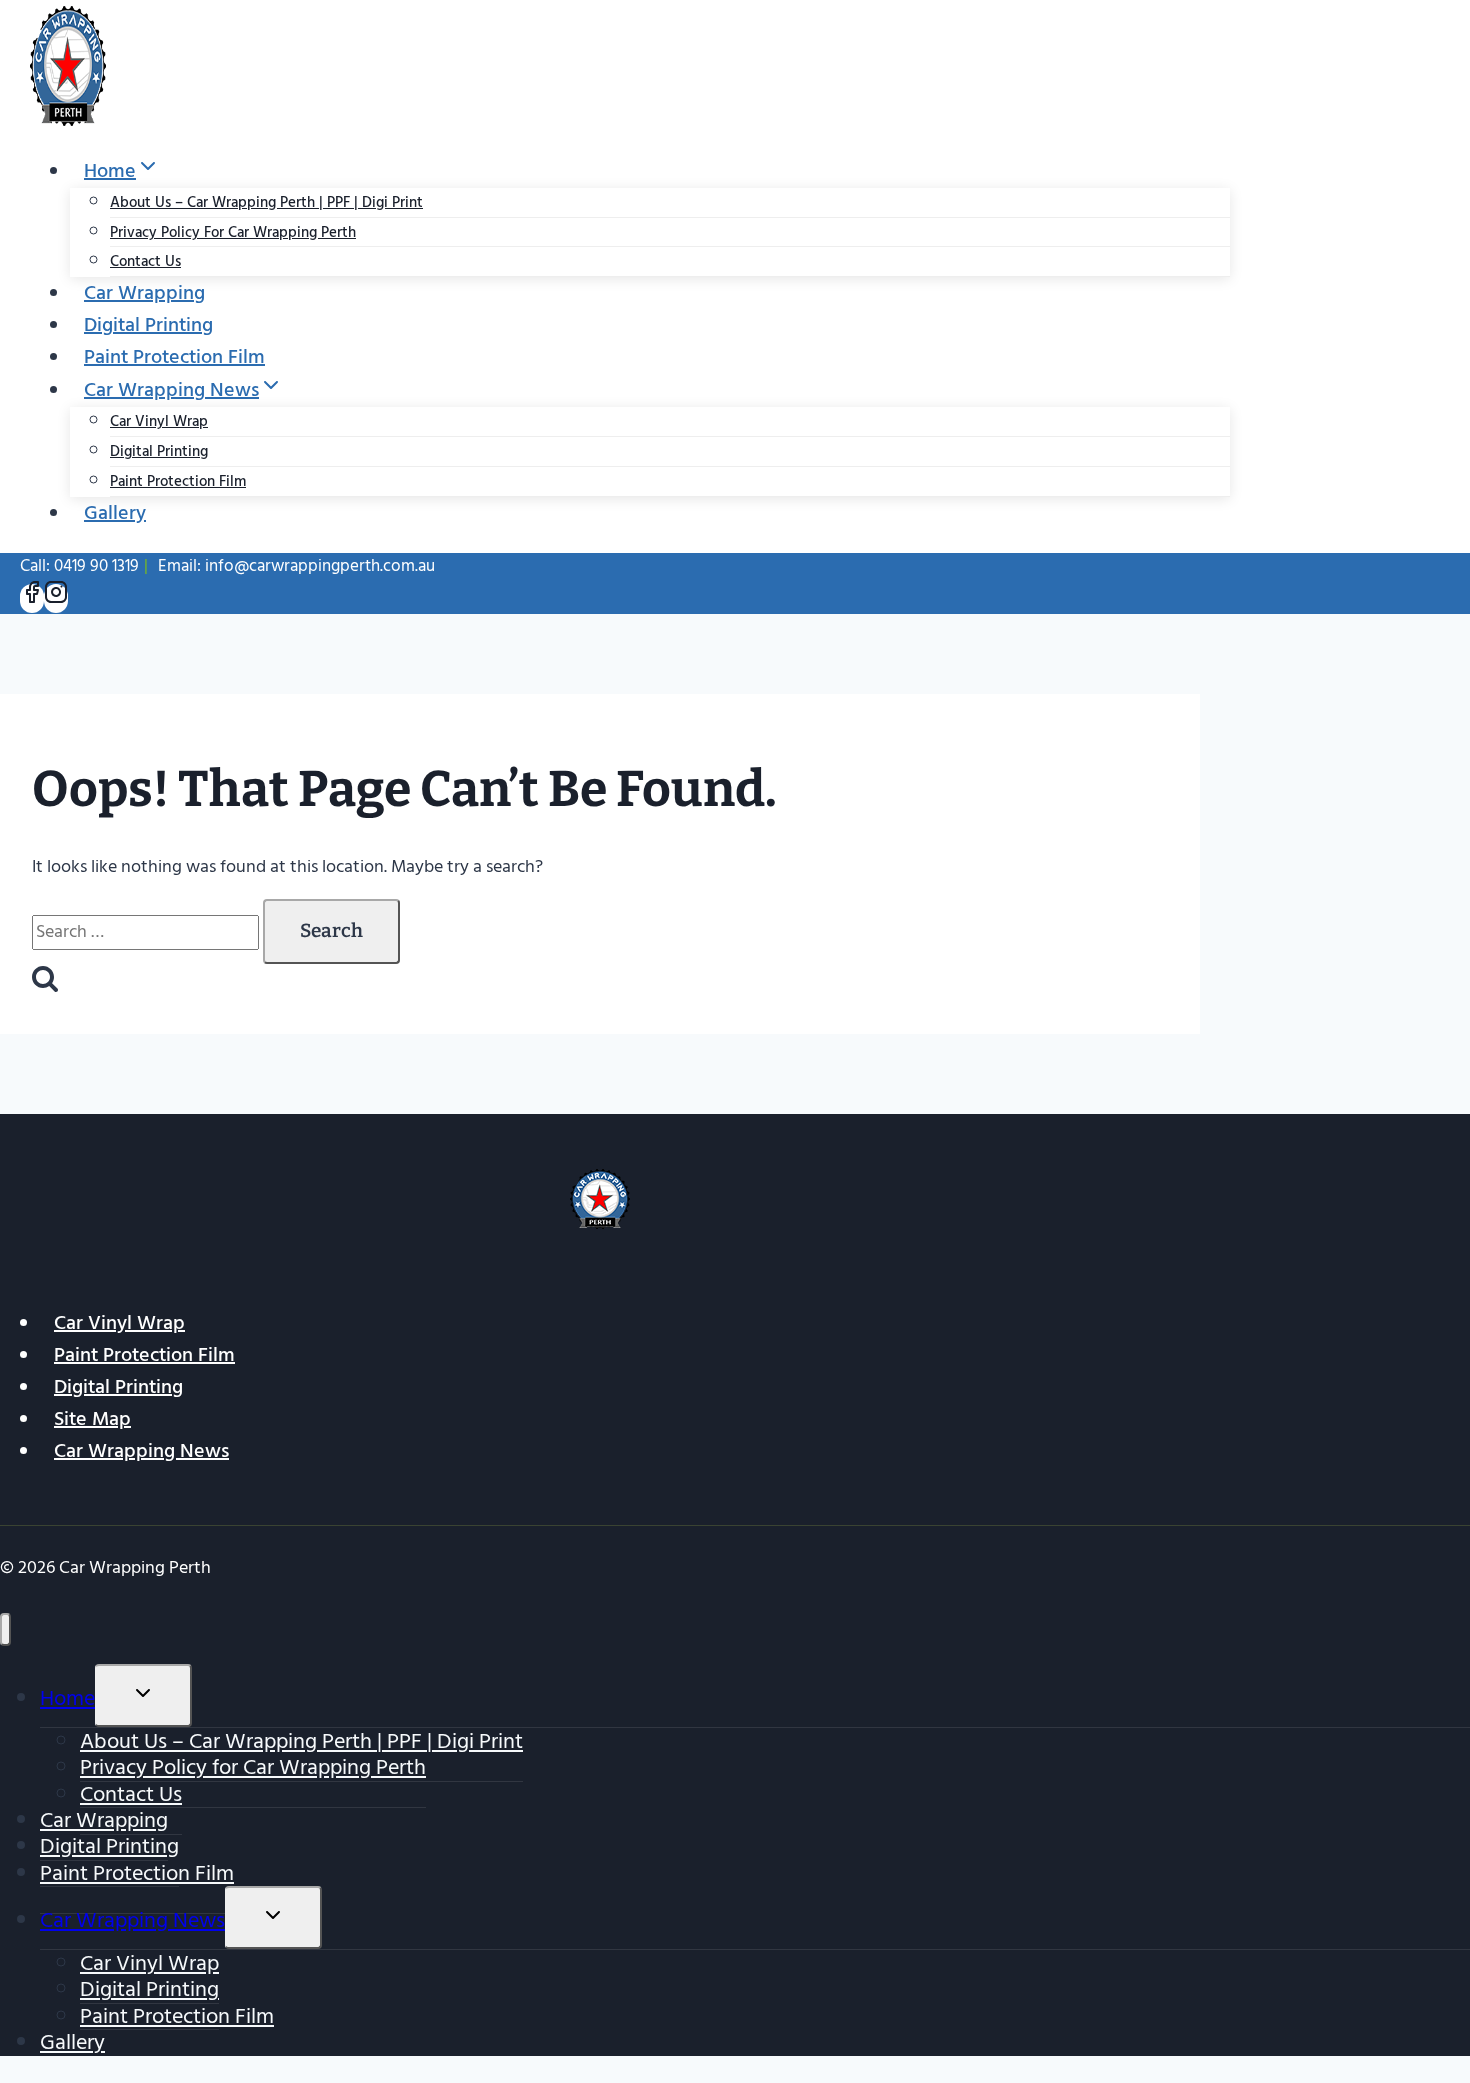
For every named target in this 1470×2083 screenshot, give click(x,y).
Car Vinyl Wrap (159, 421)
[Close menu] (5, 1629)
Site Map (92, 1419)
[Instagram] (56, 598)
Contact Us (145, 261)
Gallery (115, 513)
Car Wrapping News (141, 1451)
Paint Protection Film (174, 357)
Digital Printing (148, 325)
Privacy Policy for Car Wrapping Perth (233, 232)
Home (67, 1698)
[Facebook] (32, 598)
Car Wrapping (144, 293)
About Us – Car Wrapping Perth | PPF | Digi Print (266, 202)
